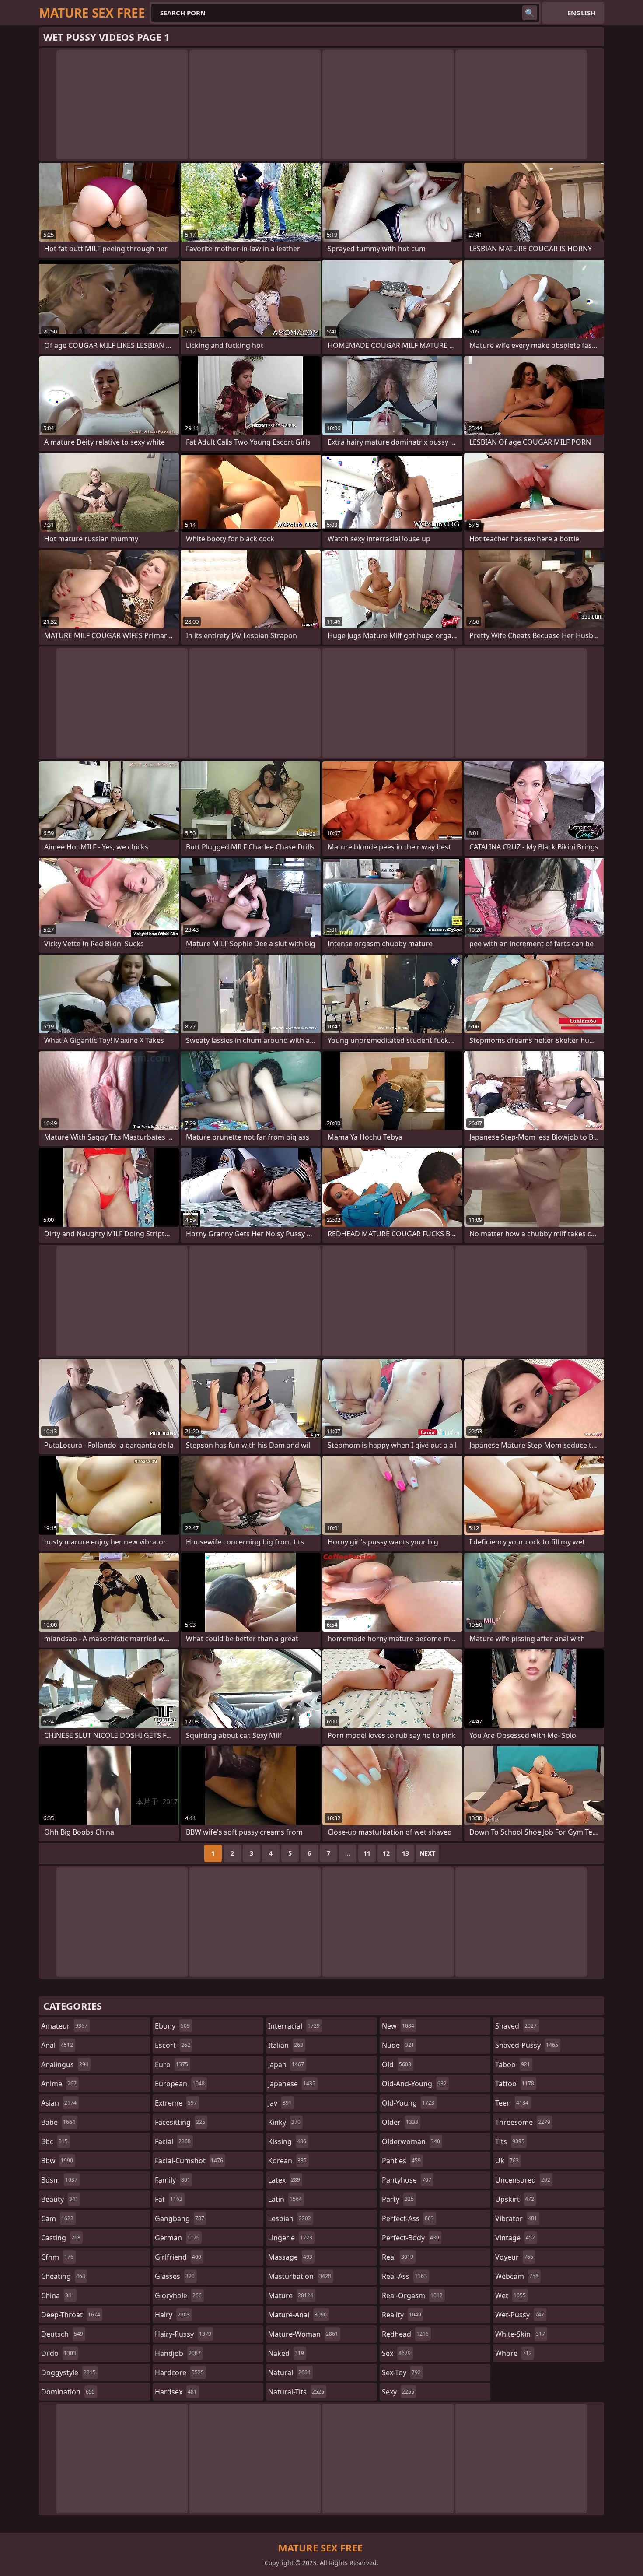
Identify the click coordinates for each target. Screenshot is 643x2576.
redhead (405, 2334)
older (400, 2122)
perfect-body (411, 2238)
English (581, 13)
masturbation (300, 2276)
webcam (517, 2276)
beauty (60, 2199)
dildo (59, 2353)
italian (286, 2045)
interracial (294, 2026)
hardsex (176, 2392)
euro (171, 2064)
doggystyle (68, 2372)
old (397, 2064)
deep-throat (71, 2315)
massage (290, 2257)
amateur (64, 2026)
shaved (516, 2026)
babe (58, 2122)
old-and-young (414, 2084)
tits (510, 2141)
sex (396, 2353)
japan (286, 2064)
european (180, 2084)
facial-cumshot (189, 2161)
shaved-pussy (527, 2045)
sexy (398, 2392)
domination (68, 2392)
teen (512, 2103)
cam (57, 2218)
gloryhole (178, 2295)
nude (398, 2045)
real (398, 2257)
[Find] (530, 13)
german (177, 2238)
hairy (172, 2315)
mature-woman (303, 2334)
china (58, 2295)
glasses (175, 2276)
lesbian (290, 2218)
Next (427, 1853)
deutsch (62, 2334)
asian (59, 2103)
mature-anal (297, 2315)
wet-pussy (520, 2315)
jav (280, 2103)
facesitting (180, 2122)
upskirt (515, 2199)
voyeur (514, 2257)
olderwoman (411, 2141)
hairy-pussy (183, 2334)
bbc (54, 2141)
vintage (515, 2238)
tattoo (515, 2084)
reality (402, 2315)
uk (507, 2161)
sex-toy (401, 2372)
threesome (523, 2122)
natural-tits (296, 2392)
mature (291, 2295)
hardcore (179, 2372)
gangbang (180, 2218)
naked (286, 2353)
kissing (287, 2141)
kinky (284, 2122)
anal (57, 2045)
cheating (63, 2276)
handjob (178, 2353)
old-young (408, 2103)
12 (386, 1853)
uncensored (523, 2180)
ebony (172, 2026)
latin (285, 2199)
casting (61, 2238)
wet (510, 2295)
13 (405, 1853)
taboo (513, 2064)
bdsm (59, 2180)
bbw (57, 2161)
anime (59, 2084)
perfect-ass (408, 2218)
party (398, 2199)
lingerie (290, 2238)
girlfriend (178, 2257)
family (173, 2180)
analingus (65, 2064)
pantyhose (407, 2180)
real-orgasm (412, 2295)
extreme (176, 2103)
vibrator (516, 2218)
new (398, 2026)
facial (173, 2141)
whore (514, 2353)
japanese (292, 2084)
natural (289, 2372)
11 (367, 1853)
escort (173, 2045)
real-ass (404, 2276)
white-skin (520, 2334)
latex (284, 2180)
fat (169, 2199)
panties (401, 2161)
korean (287, 2161)
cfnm (57, 2257)
